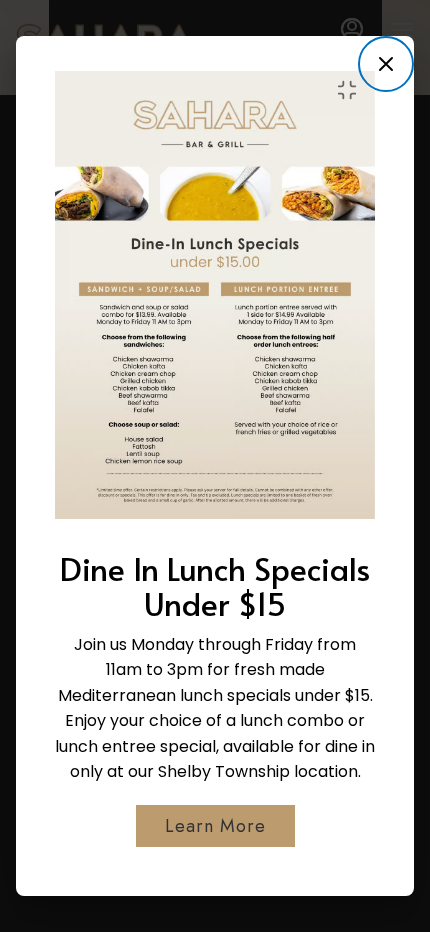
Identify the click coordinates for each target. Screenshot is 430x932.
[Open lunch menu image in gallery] (352, 90)
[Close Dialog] (386, 64)
